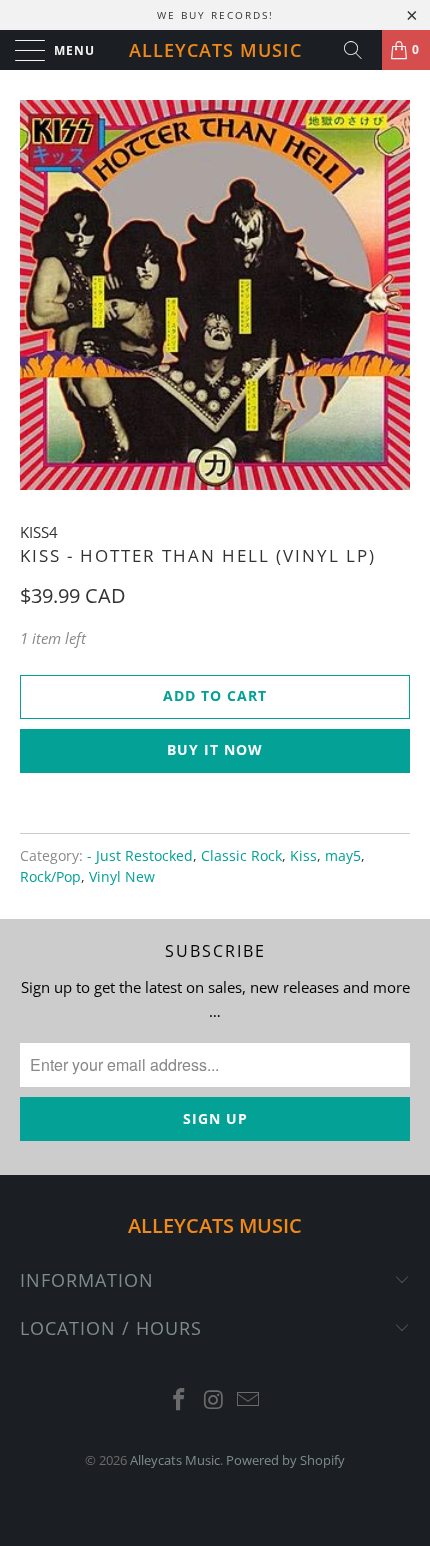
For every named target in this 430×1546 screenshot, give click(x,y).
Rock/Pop (50, 877)
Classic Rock (241, 856)
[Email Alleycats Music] (249, 1400)
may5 (343, 856)
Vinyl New (122, 877)
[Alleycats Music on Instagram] (214, 1400)
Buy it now (215, 749)
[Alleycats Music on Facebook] (179, 1400)
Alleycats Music (215, 50)
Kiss (303, 856)
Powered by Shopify (285, 1460)
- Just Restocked (140, 856)
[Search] (360, 50)
